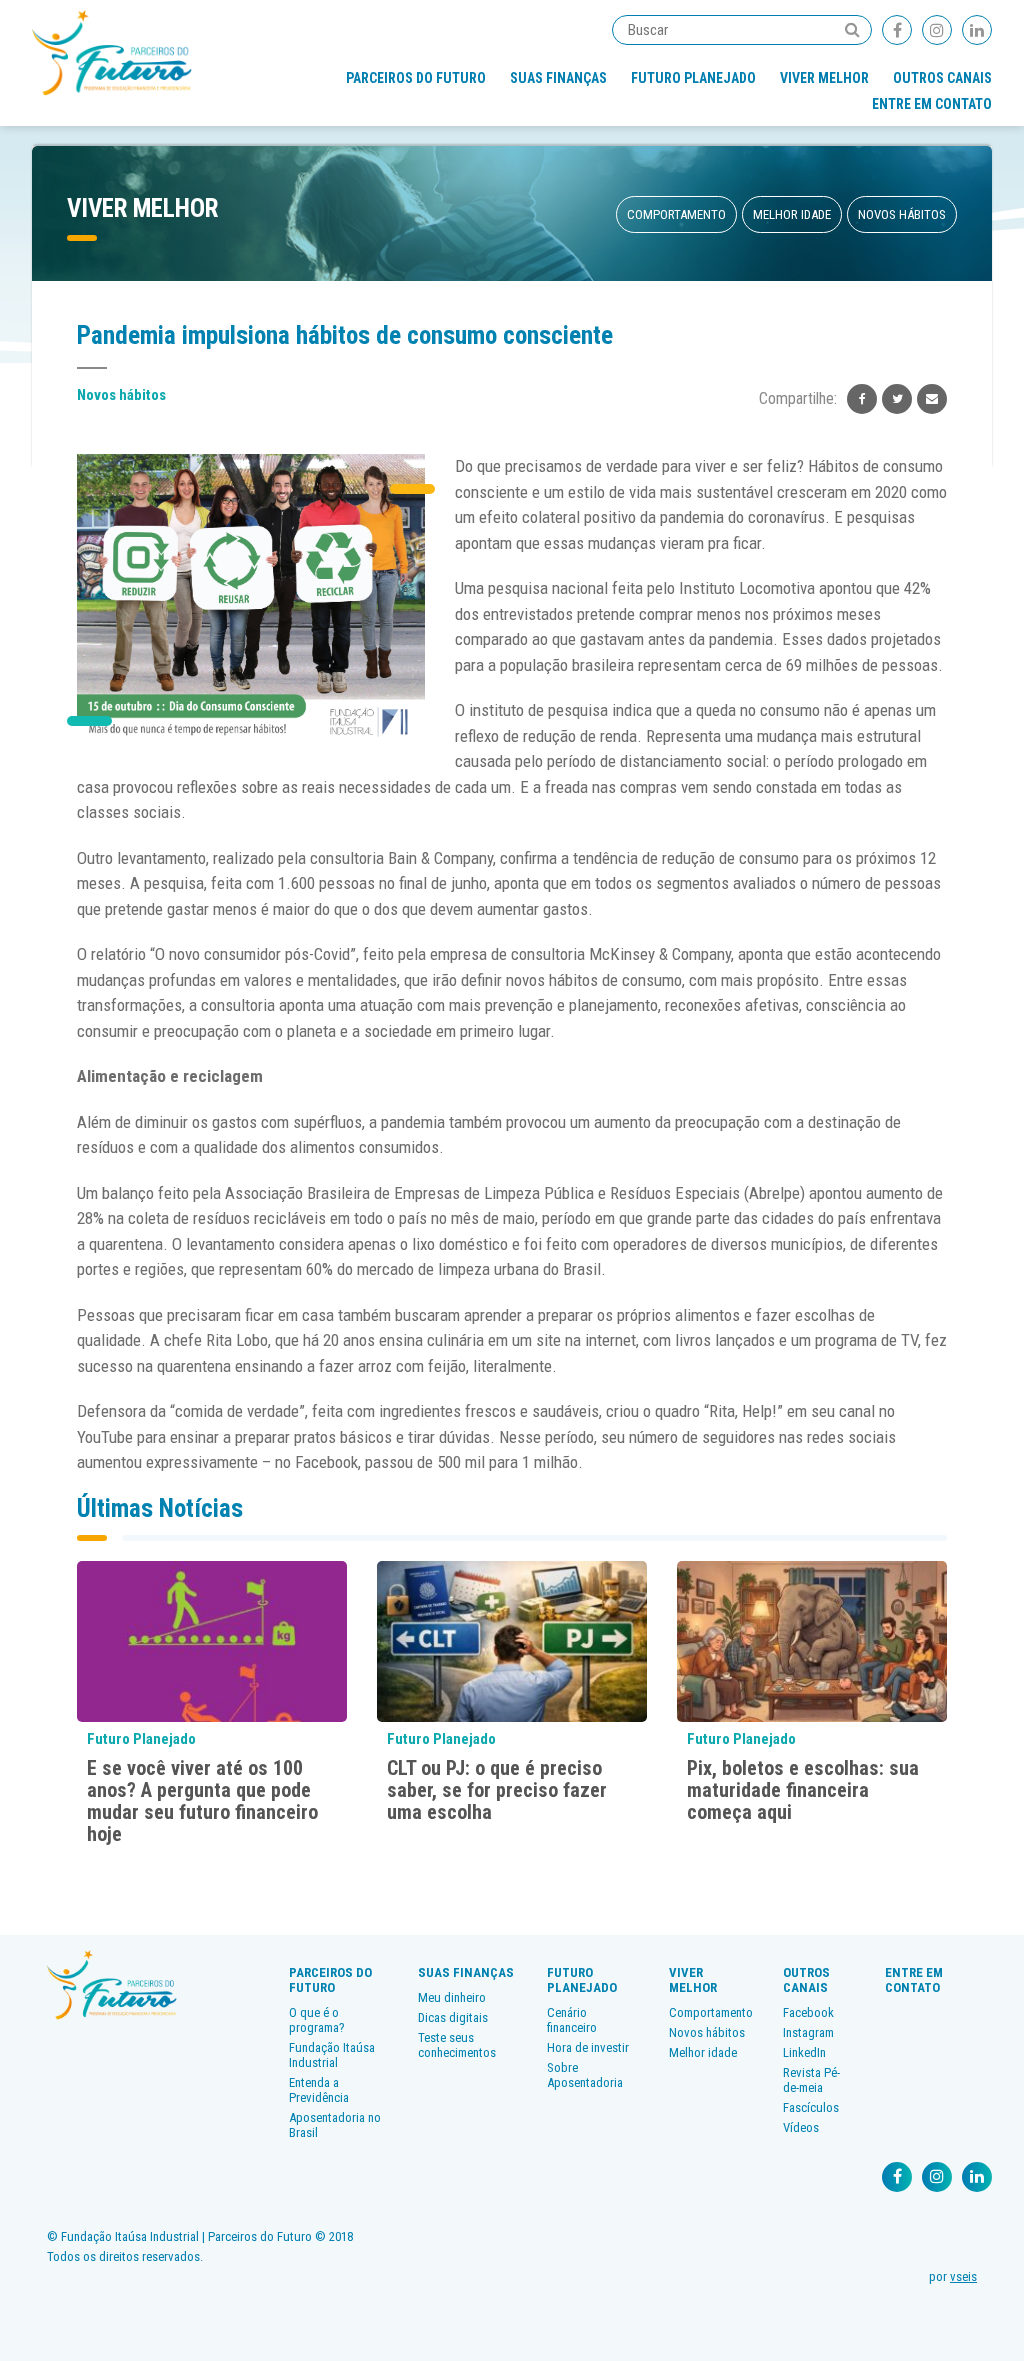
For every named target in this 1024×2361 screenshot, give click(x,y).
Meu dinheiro (452, 1997)
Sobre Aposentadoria (585, 2075)
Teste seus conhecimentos (457, 2045)
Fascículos (811, 2107)
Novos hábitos (902, 214)
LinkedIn (804, 2052)
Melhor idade (792, 214)
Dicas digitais (453, 2017)
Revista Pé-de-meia (811, 2080)
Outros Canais (942, 78)
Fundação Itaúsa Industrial (332, 2055)
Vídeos (801, 2127)
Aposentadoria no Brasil (335, 2125)
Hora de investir (588, 2047)
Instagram (808, 2032)
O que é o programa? (317, 2020)
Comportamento (676, 214)
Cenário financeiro (572, 2020)
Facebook (808, 2012)
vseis (963, 2276)
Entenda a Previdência (319, 2090)
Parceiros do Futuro (416, 78)
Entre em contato (932, 104)
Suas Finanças (558, 78)
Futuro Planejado (693, 78)
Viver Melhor (824, 78)
